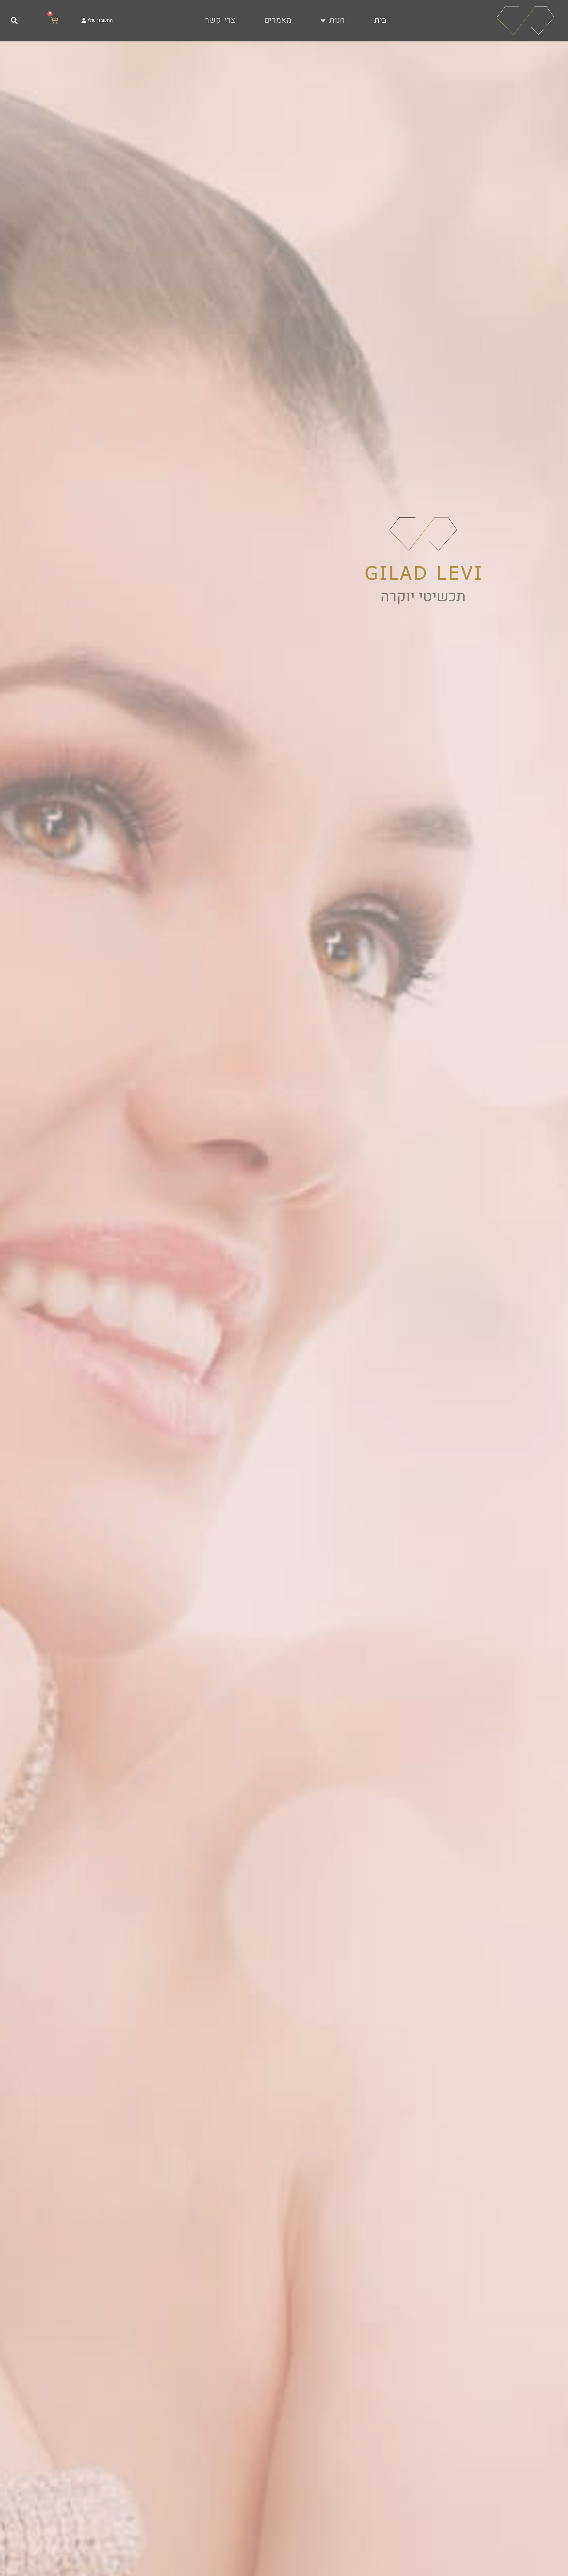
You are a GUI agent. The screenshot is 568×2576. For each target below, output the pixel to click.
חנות (337, 20)
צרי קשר (220, 20)
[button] (14, 21)
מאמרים (278, 20)
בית (380, 20)
